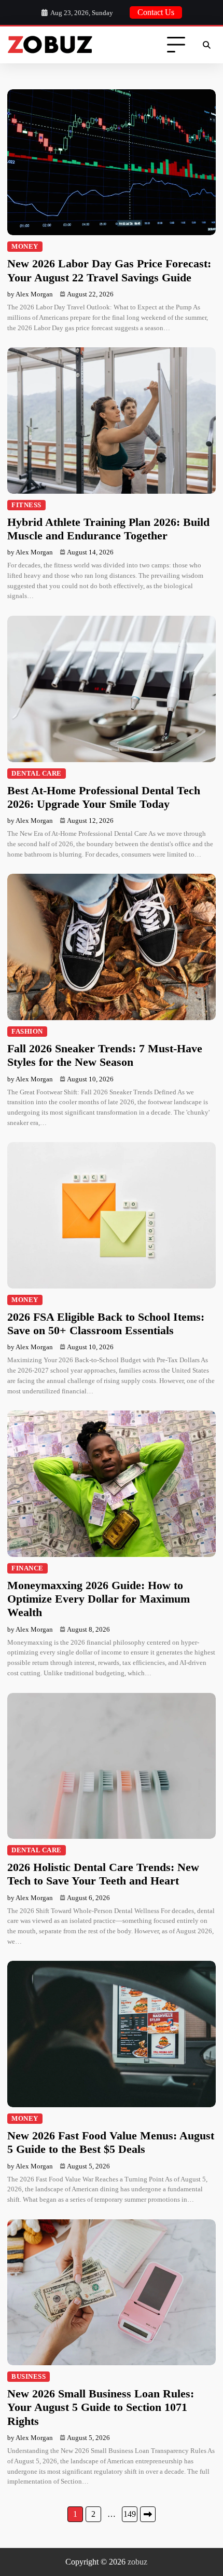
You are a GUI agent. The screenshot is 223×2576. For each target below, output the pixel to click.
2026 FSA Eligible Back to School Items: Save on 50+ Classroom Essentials (106, 1324)
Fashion (27, 1032)
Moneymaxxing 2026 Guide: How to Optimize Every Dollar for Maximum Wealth (99, 1599)
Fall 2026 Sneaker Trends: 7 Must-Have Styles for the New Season (105, 1055)
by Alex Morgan (30, 294)
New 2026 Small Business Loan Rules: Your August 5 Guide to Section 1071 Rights (101, 2407)
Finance (27, 1568)
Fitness (26, 505)
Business (29, 2377)
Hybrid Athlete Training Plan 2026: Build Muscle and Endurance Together (108, 529)
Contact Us (156, 12)
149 (130, 2514)
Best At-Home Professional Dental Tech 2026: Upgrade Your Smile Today (104, 797)
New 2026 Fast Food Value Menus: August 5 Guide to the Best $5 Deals (111, 2142)
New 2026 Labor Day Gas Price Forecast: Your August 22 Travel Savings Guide (109, 270)
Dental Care (37, 774)
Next (148, 2514)
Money (25, 247)
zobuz (137, 2562)
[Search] (206, 45)
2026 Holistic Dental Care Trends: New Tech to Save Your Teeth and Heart (103, 1874)
